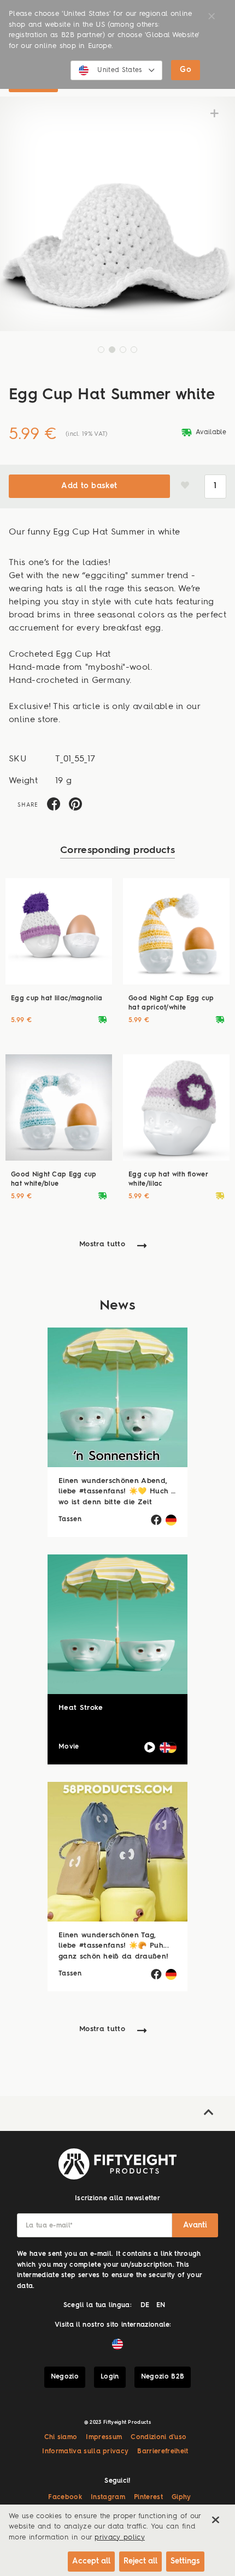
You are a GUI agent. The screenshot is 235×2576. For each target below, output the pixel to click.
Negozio (65, 2377)
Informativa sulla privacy (85, 2452)
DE (145, 2305)
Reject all (140, 2561)
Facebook (65, 2497)
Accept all (91, 2561)
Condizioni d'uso (158, 2437)
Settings (185, 2561)
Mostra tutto (102, 1244)
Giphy (181, 2497)
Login (110, 2377)
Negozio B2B (163, 2377)
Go (186, 70)
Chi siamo (61, 2437)
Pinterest (148, 2497)
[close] (215, 2520)
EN (161, 2305)
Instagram (108, 2497)
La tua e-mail (49, 2226)
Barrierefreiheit (163, 2452)
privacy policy (119, 2538)
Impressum (104, 2437)
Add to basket (89, 486)
